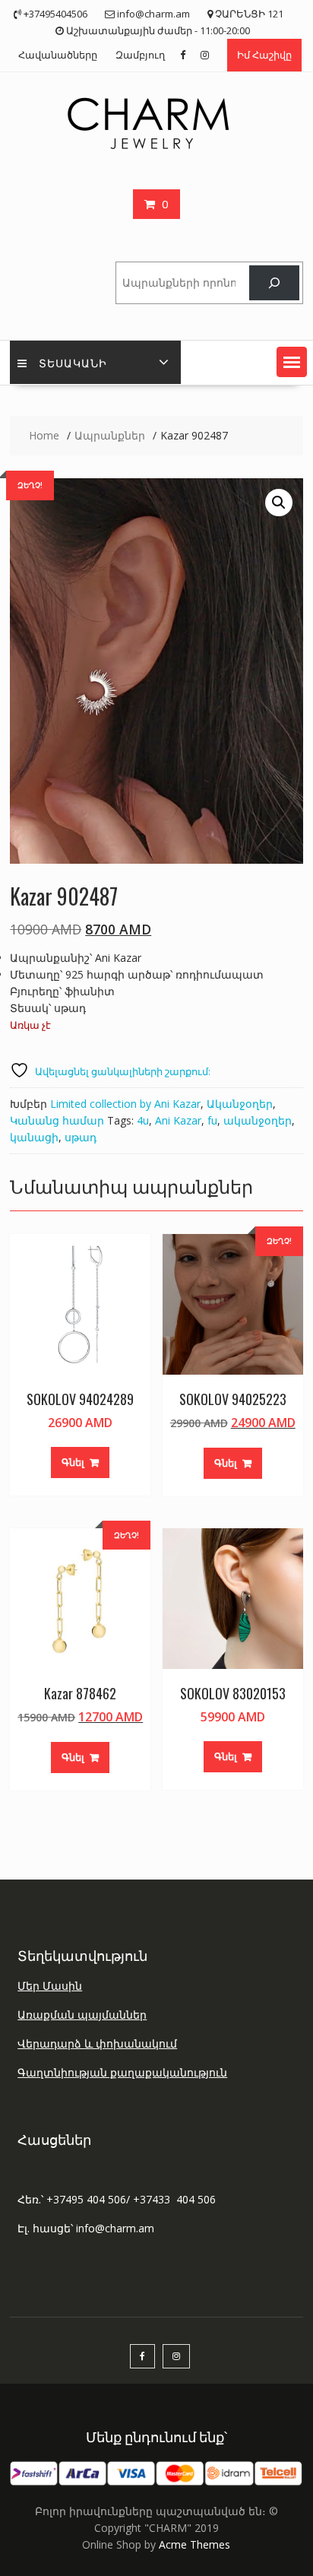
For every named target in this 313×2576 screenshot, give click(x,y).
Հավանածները (58, 55)
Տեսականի (73, 362)
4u (143, 1120)
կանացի (34, 1137)
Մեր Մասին (50, 1986)
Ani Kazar (178, 1120)
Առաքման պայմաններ (82, 2014)
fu (212, 1120)
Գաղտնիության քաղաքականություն (122, 2072)
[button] (292, 362)
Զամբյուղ (140, 55)
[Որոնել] (274, 283)
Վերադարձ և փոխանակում (97, 2043)
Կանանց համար (57, 1120)
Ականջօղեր (240, 1104)
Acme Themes (194, 2544)
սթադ (81, 1137)
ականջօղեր (258, 1120)
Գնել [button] (73, 1462)
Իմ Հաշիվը (264, 55)
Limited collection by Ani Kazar (125, 1104)
